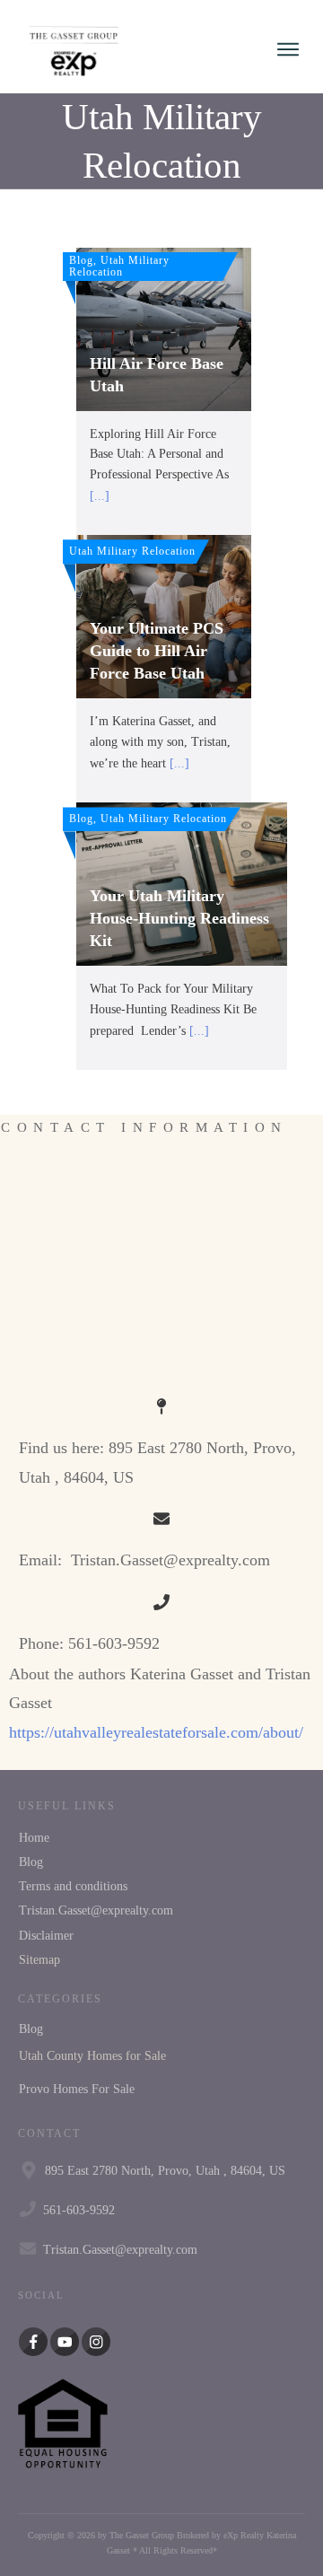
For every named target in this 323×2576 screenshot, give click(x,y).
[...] (100, 496)
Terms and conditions (73, 1886)
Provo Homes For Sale (77, 2089)
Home (34, 1838)
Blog (31, 1862)
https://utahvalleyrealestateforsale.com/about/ (156, 1732)
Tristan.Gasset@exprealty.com (96, 1910)
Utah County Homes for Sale (92, 2056)
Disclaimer (46, 1936)
